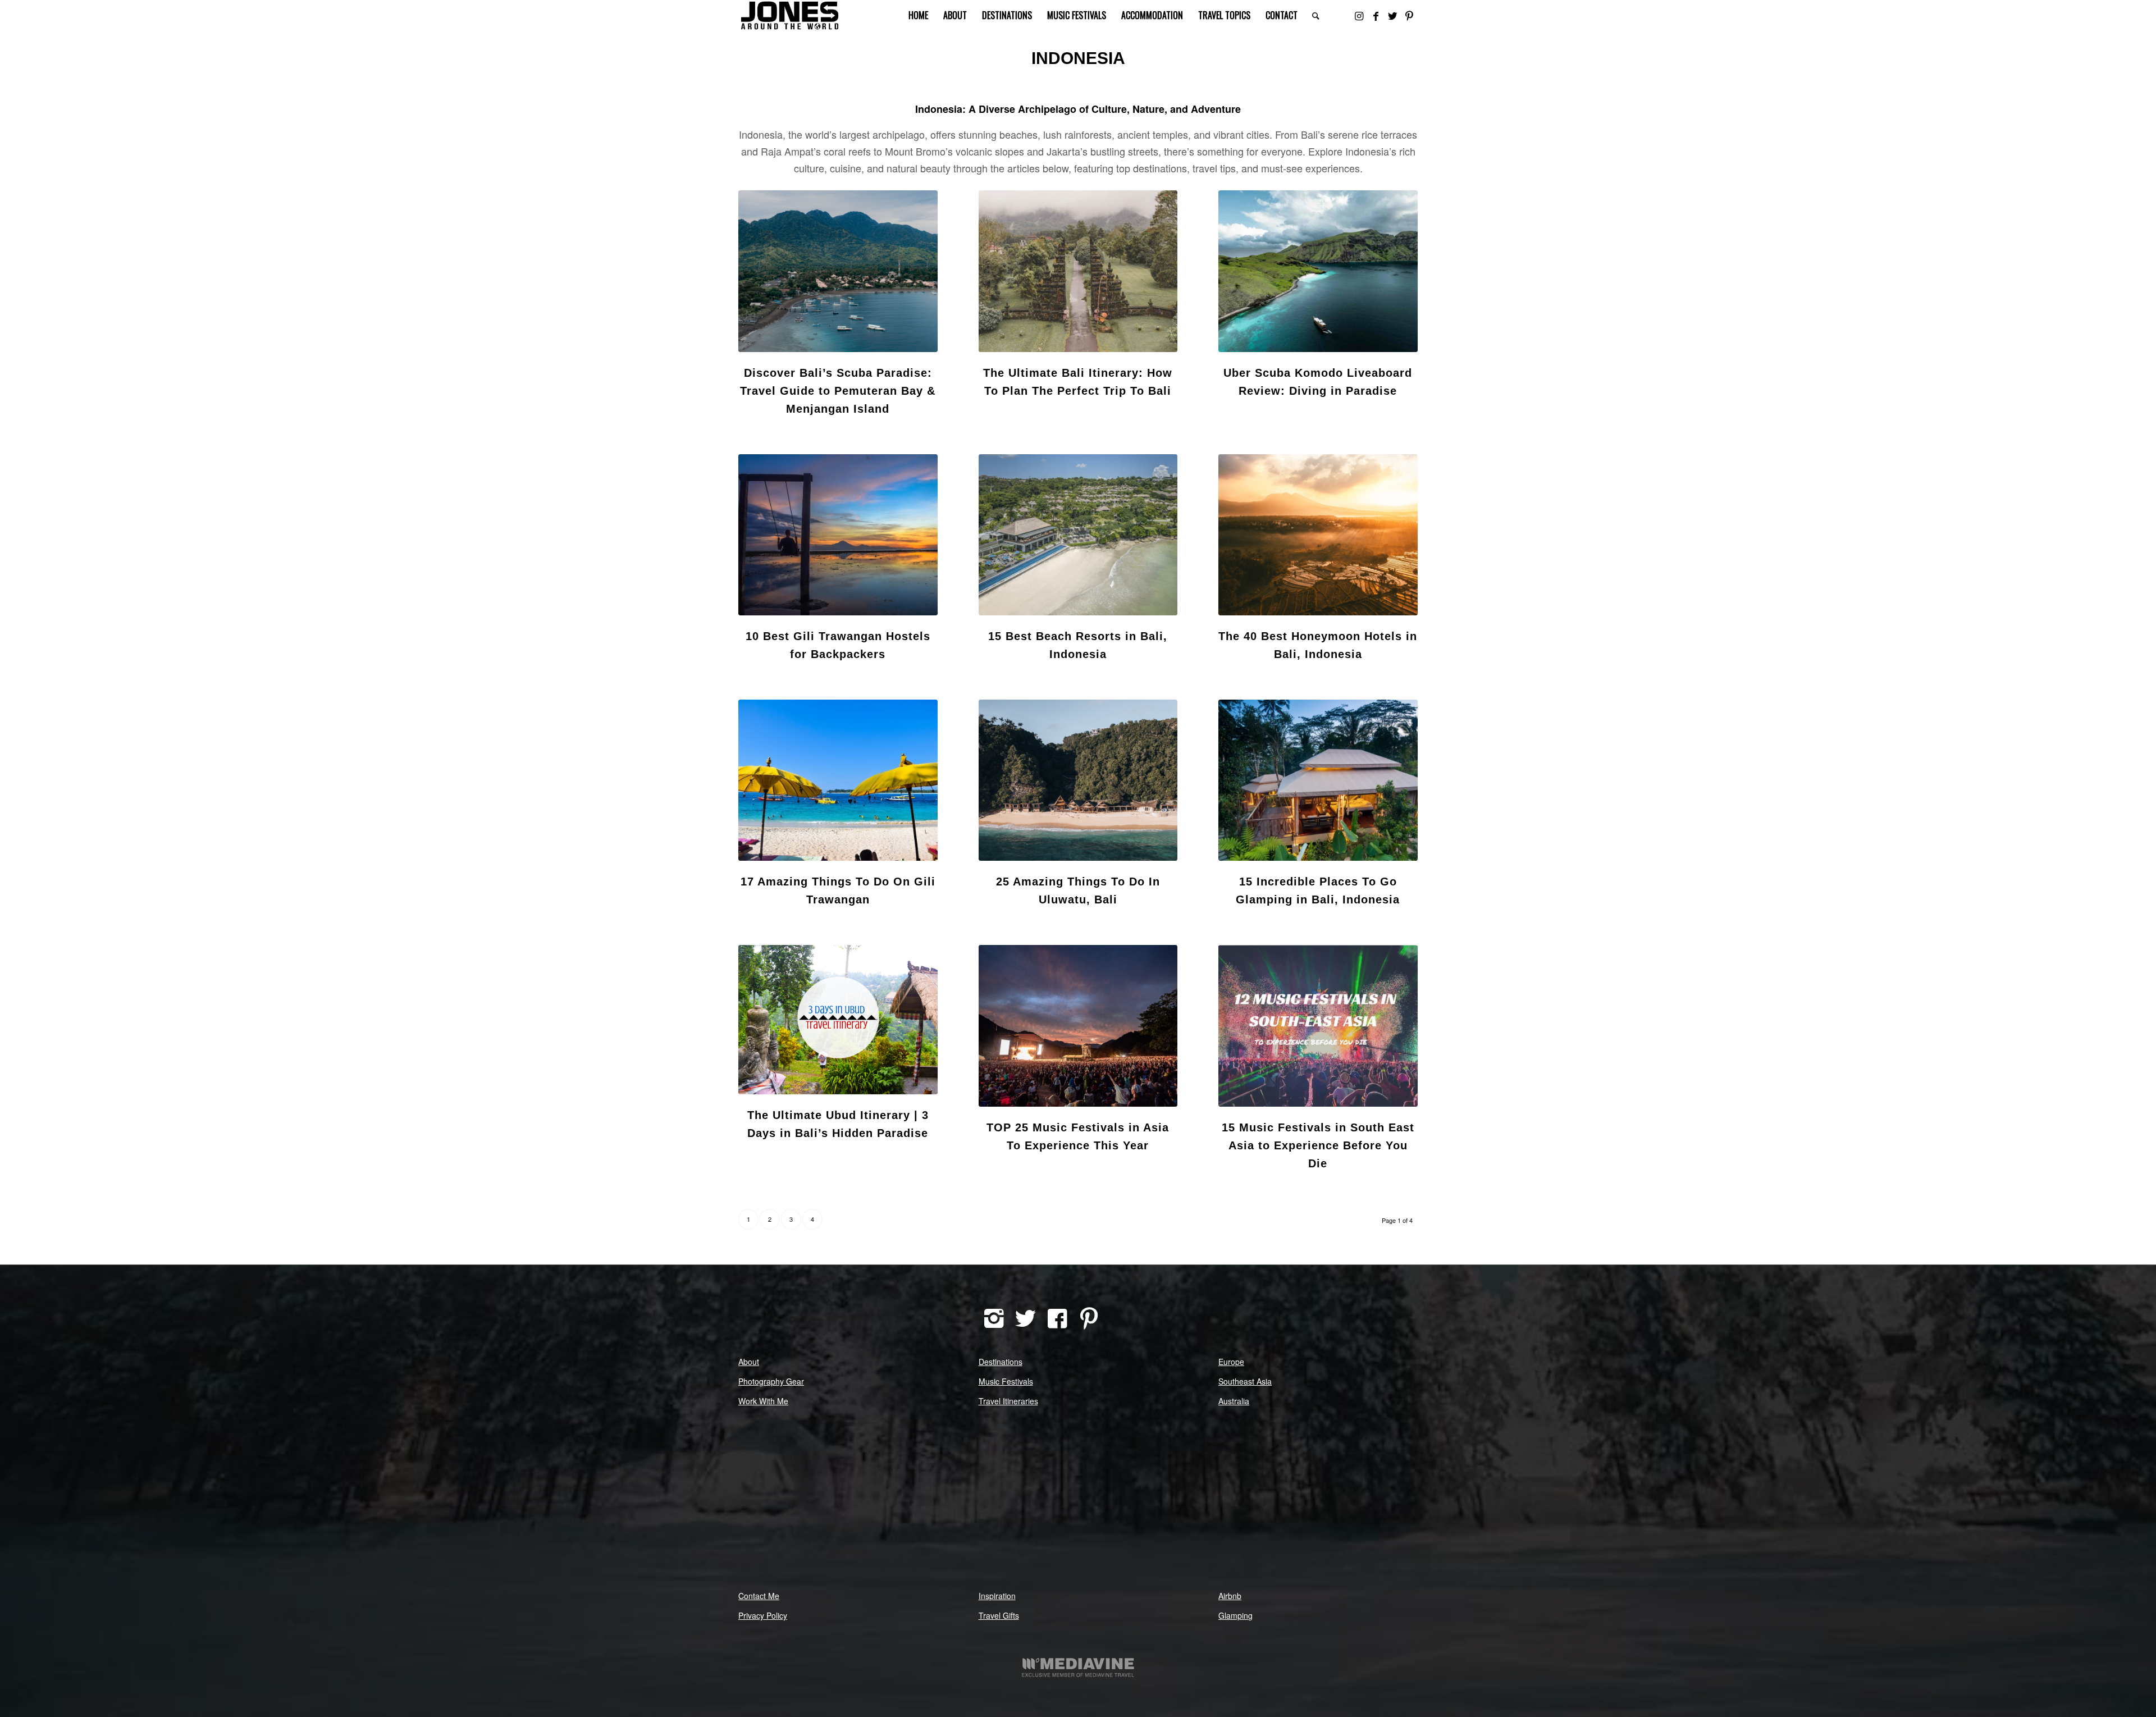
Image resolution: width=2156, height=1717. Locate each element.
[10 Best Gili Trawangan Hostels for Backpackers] (838, 535)
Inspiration (997, 1596)
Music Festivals (1006, 1381)
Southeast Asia (1245, 1381)
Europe (1231, 1362)
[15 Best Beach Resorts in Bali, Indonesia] (1078, 535)
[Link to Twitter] (1392, 15)
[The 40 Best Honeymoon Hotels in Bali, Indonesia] (1318, 535)
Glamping (1235, 1615)
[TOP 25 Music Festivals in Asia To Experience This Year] (1078, 1026)
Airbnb (1230, 1596)
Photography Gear (771, 1381)
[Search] (1316, 15)
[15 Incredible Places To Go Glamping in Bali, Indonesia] (1318, 780)
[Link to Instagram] (1359, 15)
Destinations (1001, 1362)
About (749, 1362)
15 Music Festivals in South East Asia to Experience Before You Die (1318, 1145)
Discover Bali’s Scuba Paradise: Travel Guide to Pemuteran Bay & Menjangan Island (838, 391)
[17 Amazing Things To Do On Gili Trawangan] (838, 780)
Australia (1234, 1401)
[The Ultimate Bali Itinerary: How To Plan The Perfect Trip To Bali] (1078, 271)
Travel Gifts (999, 1615)
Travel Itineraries (1008, 1401)
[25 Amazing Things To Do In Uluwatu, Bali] (1078, 780)
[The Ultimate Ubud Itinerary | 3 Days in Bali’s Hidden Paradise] (838, 1020)
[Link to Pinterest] (1409, 15)
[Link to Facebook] (1376, 15)
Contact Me (759, 1596)
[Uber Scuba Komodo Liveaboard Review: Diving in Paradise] (1318, 271)
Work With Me (763, 1401)
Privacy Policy (763, 1615)
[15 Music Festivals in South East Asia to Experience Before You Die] (1318, 1026)
